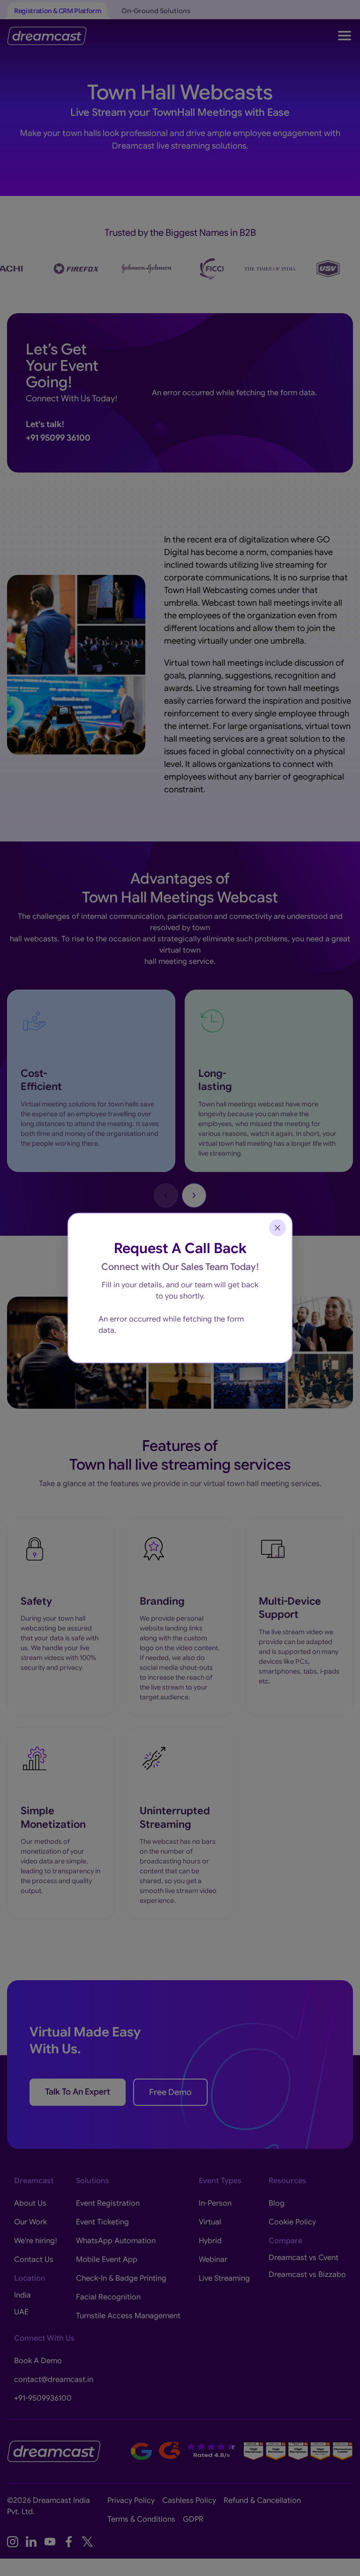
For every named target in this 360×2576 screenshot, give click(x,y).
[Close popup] (277, 1228)
